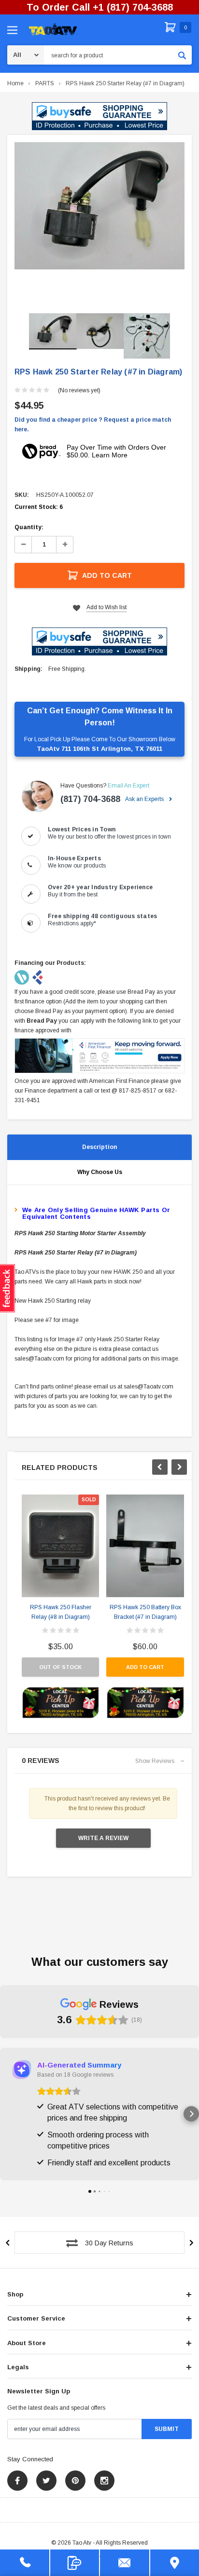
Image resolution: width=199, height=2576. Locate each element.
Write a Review (103, 1838)
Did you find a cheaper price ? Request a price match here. (93, 425)
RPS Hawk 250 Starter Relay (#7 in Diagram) (125, 83)
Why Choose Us (100, 1172)
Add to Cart (107, 575)
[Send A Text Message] (75, 2563)
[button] (99, 116)
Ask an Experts (145, 799)
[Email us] (125, 2563)
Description (99, 1147)
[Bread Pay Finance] (22, 977)
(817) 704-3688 (90, 799)
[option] (99, 206)
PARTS (45, 83)
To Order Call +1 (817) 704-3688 (100, 7)
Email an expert (128, 786)
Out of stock (60, 1667)
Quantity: (29, 527)
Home (15, 83)
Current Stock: (39, 507)
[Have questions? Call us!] (25, 2563)
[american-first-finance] (38, 977)
